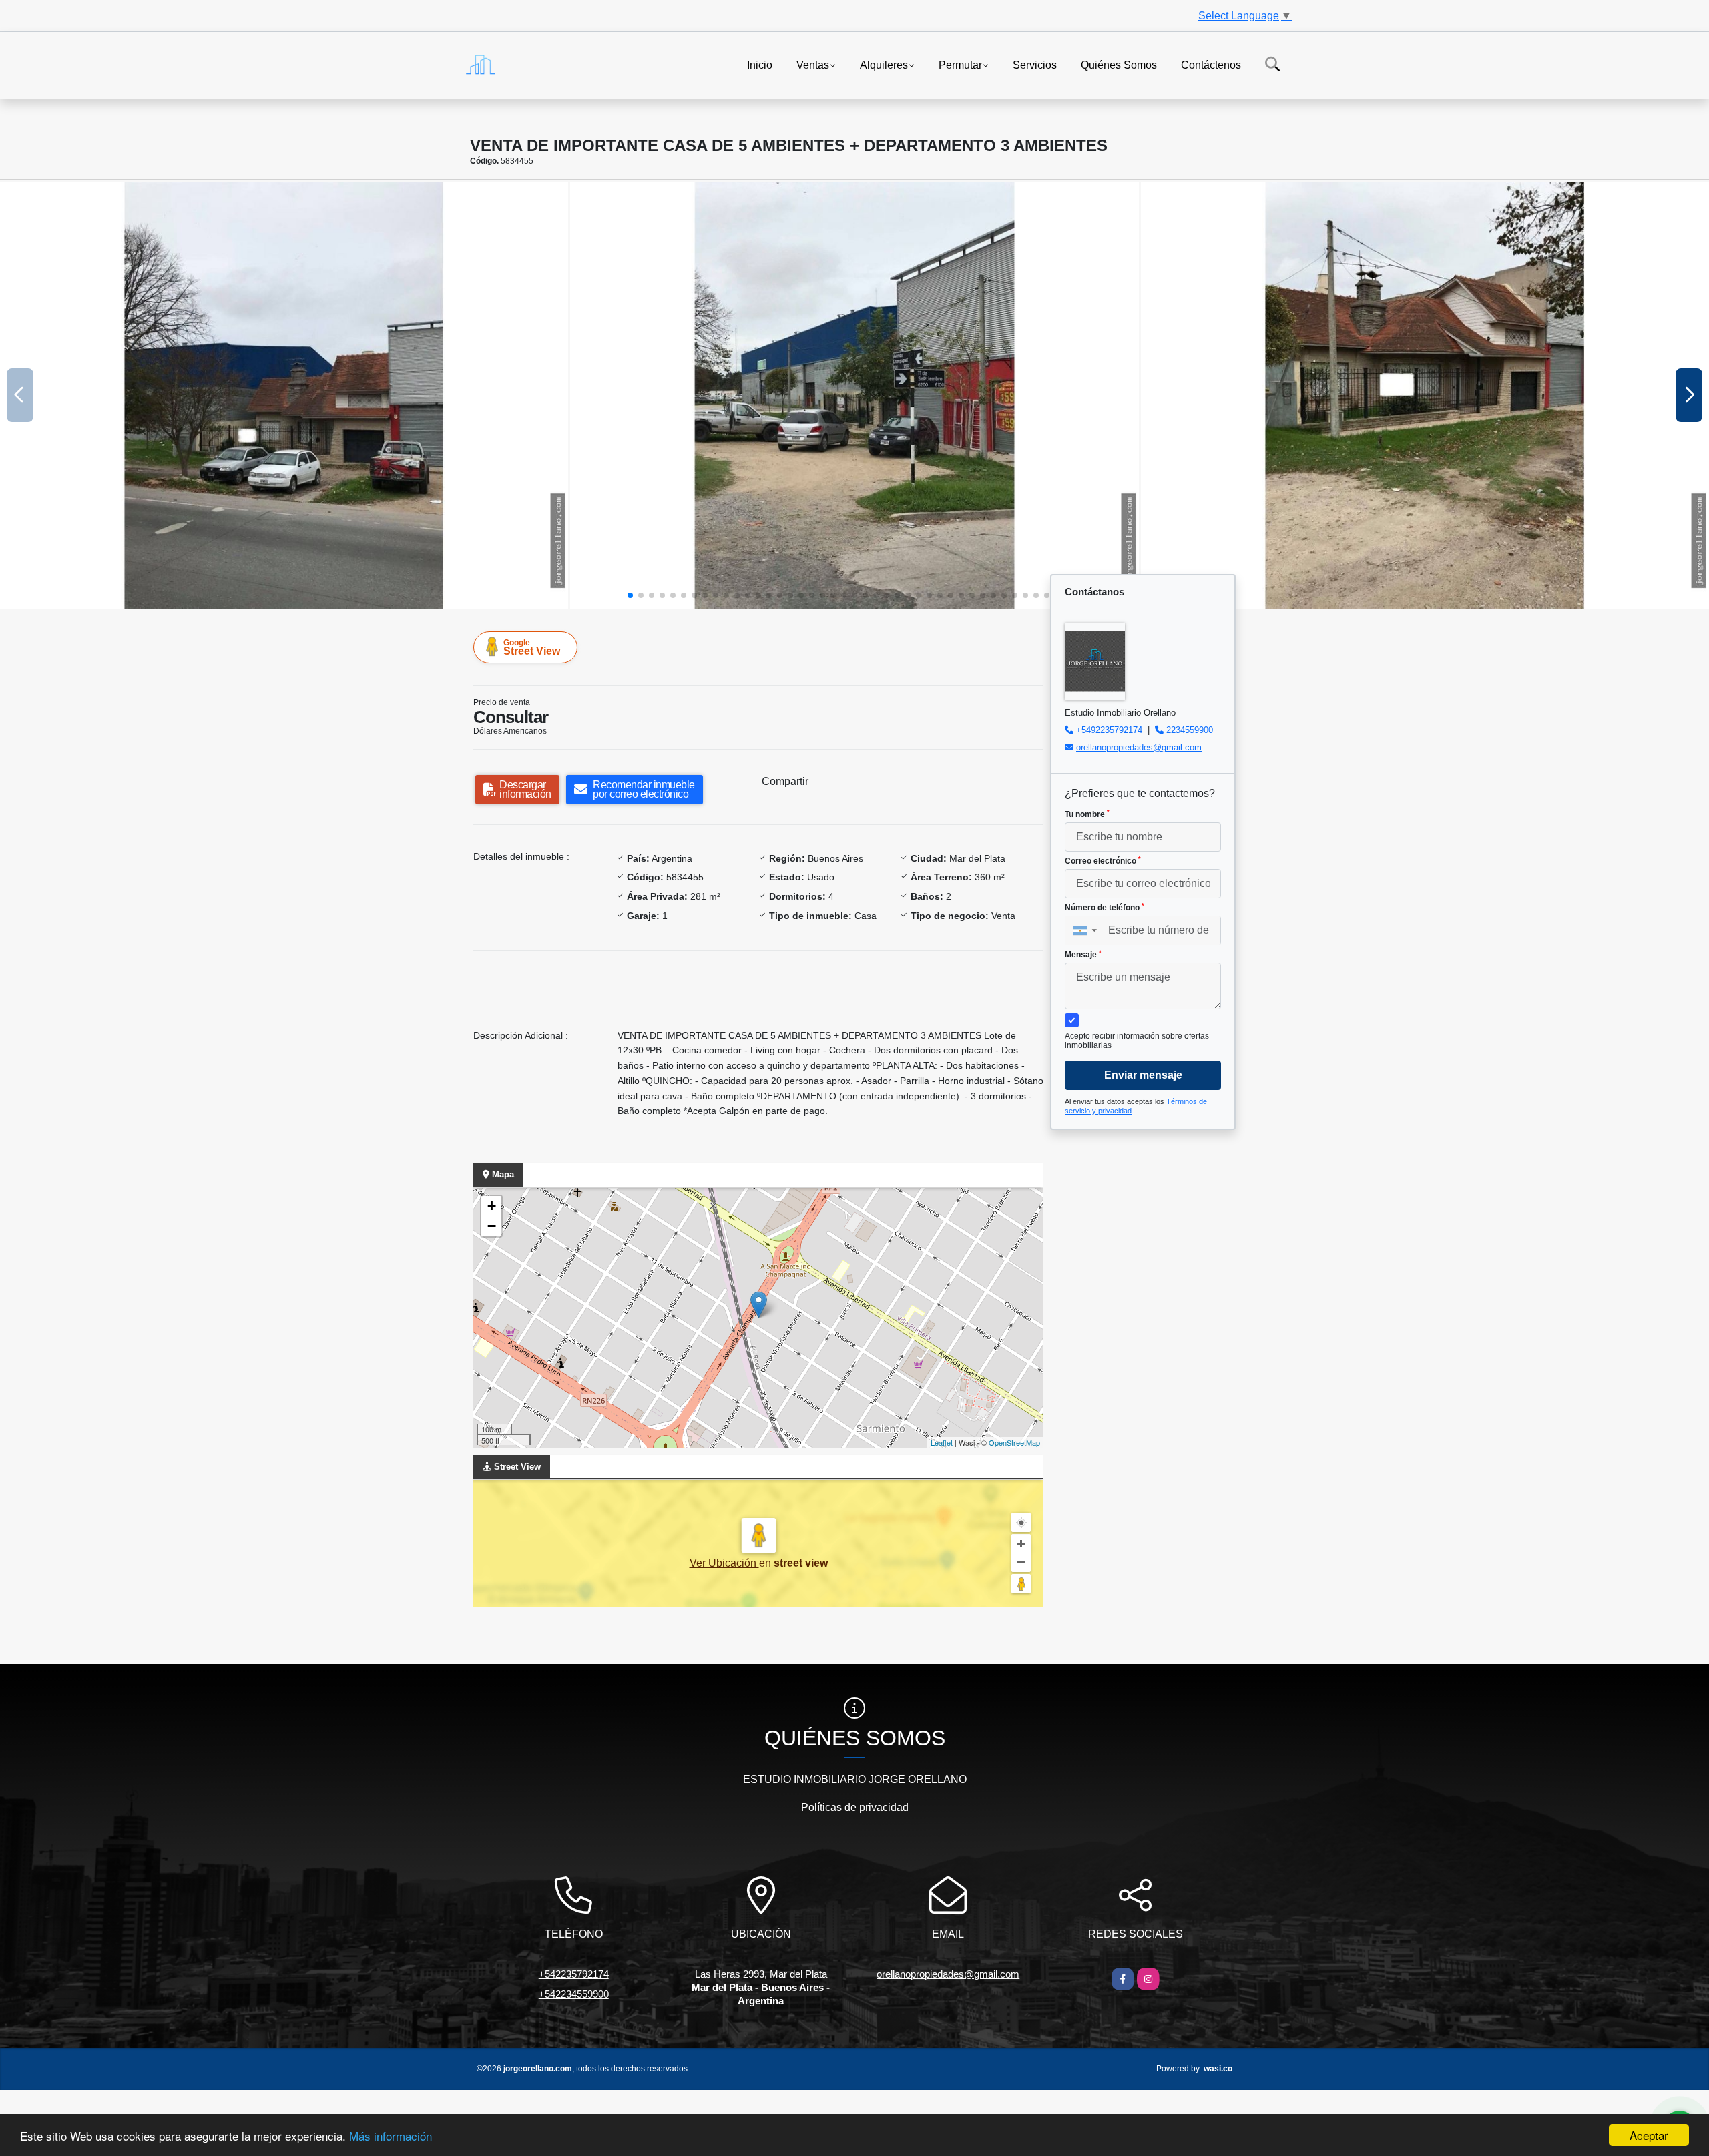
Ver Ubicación (724, 1563)
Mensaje (1083, 955)
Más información (391, 2136)
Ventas (813, 64)
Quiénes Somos (1119, 64)
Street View (532, 647)
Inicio (760, 64)
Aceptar (1649, 2135)
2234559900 (1190, 730)
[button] (630, 595)
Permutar (960, 64)
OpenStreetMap (1014, 1442)
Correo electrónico (1103, 861)
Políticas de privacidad (855, 1807)
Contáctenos (1211, 64)
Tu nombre (1087, 814)
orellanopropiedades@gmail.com (1139, 747)
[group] (284, 395)
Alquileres (884, 64)
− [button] (492, 1226)
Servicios (1035, 64)
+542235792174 (574, 1974)
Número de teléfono (1105, 908)
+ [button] (492, 1206)
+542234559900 (574, 1994)
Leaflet (942, 1442)
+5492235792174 (1109, 730)
